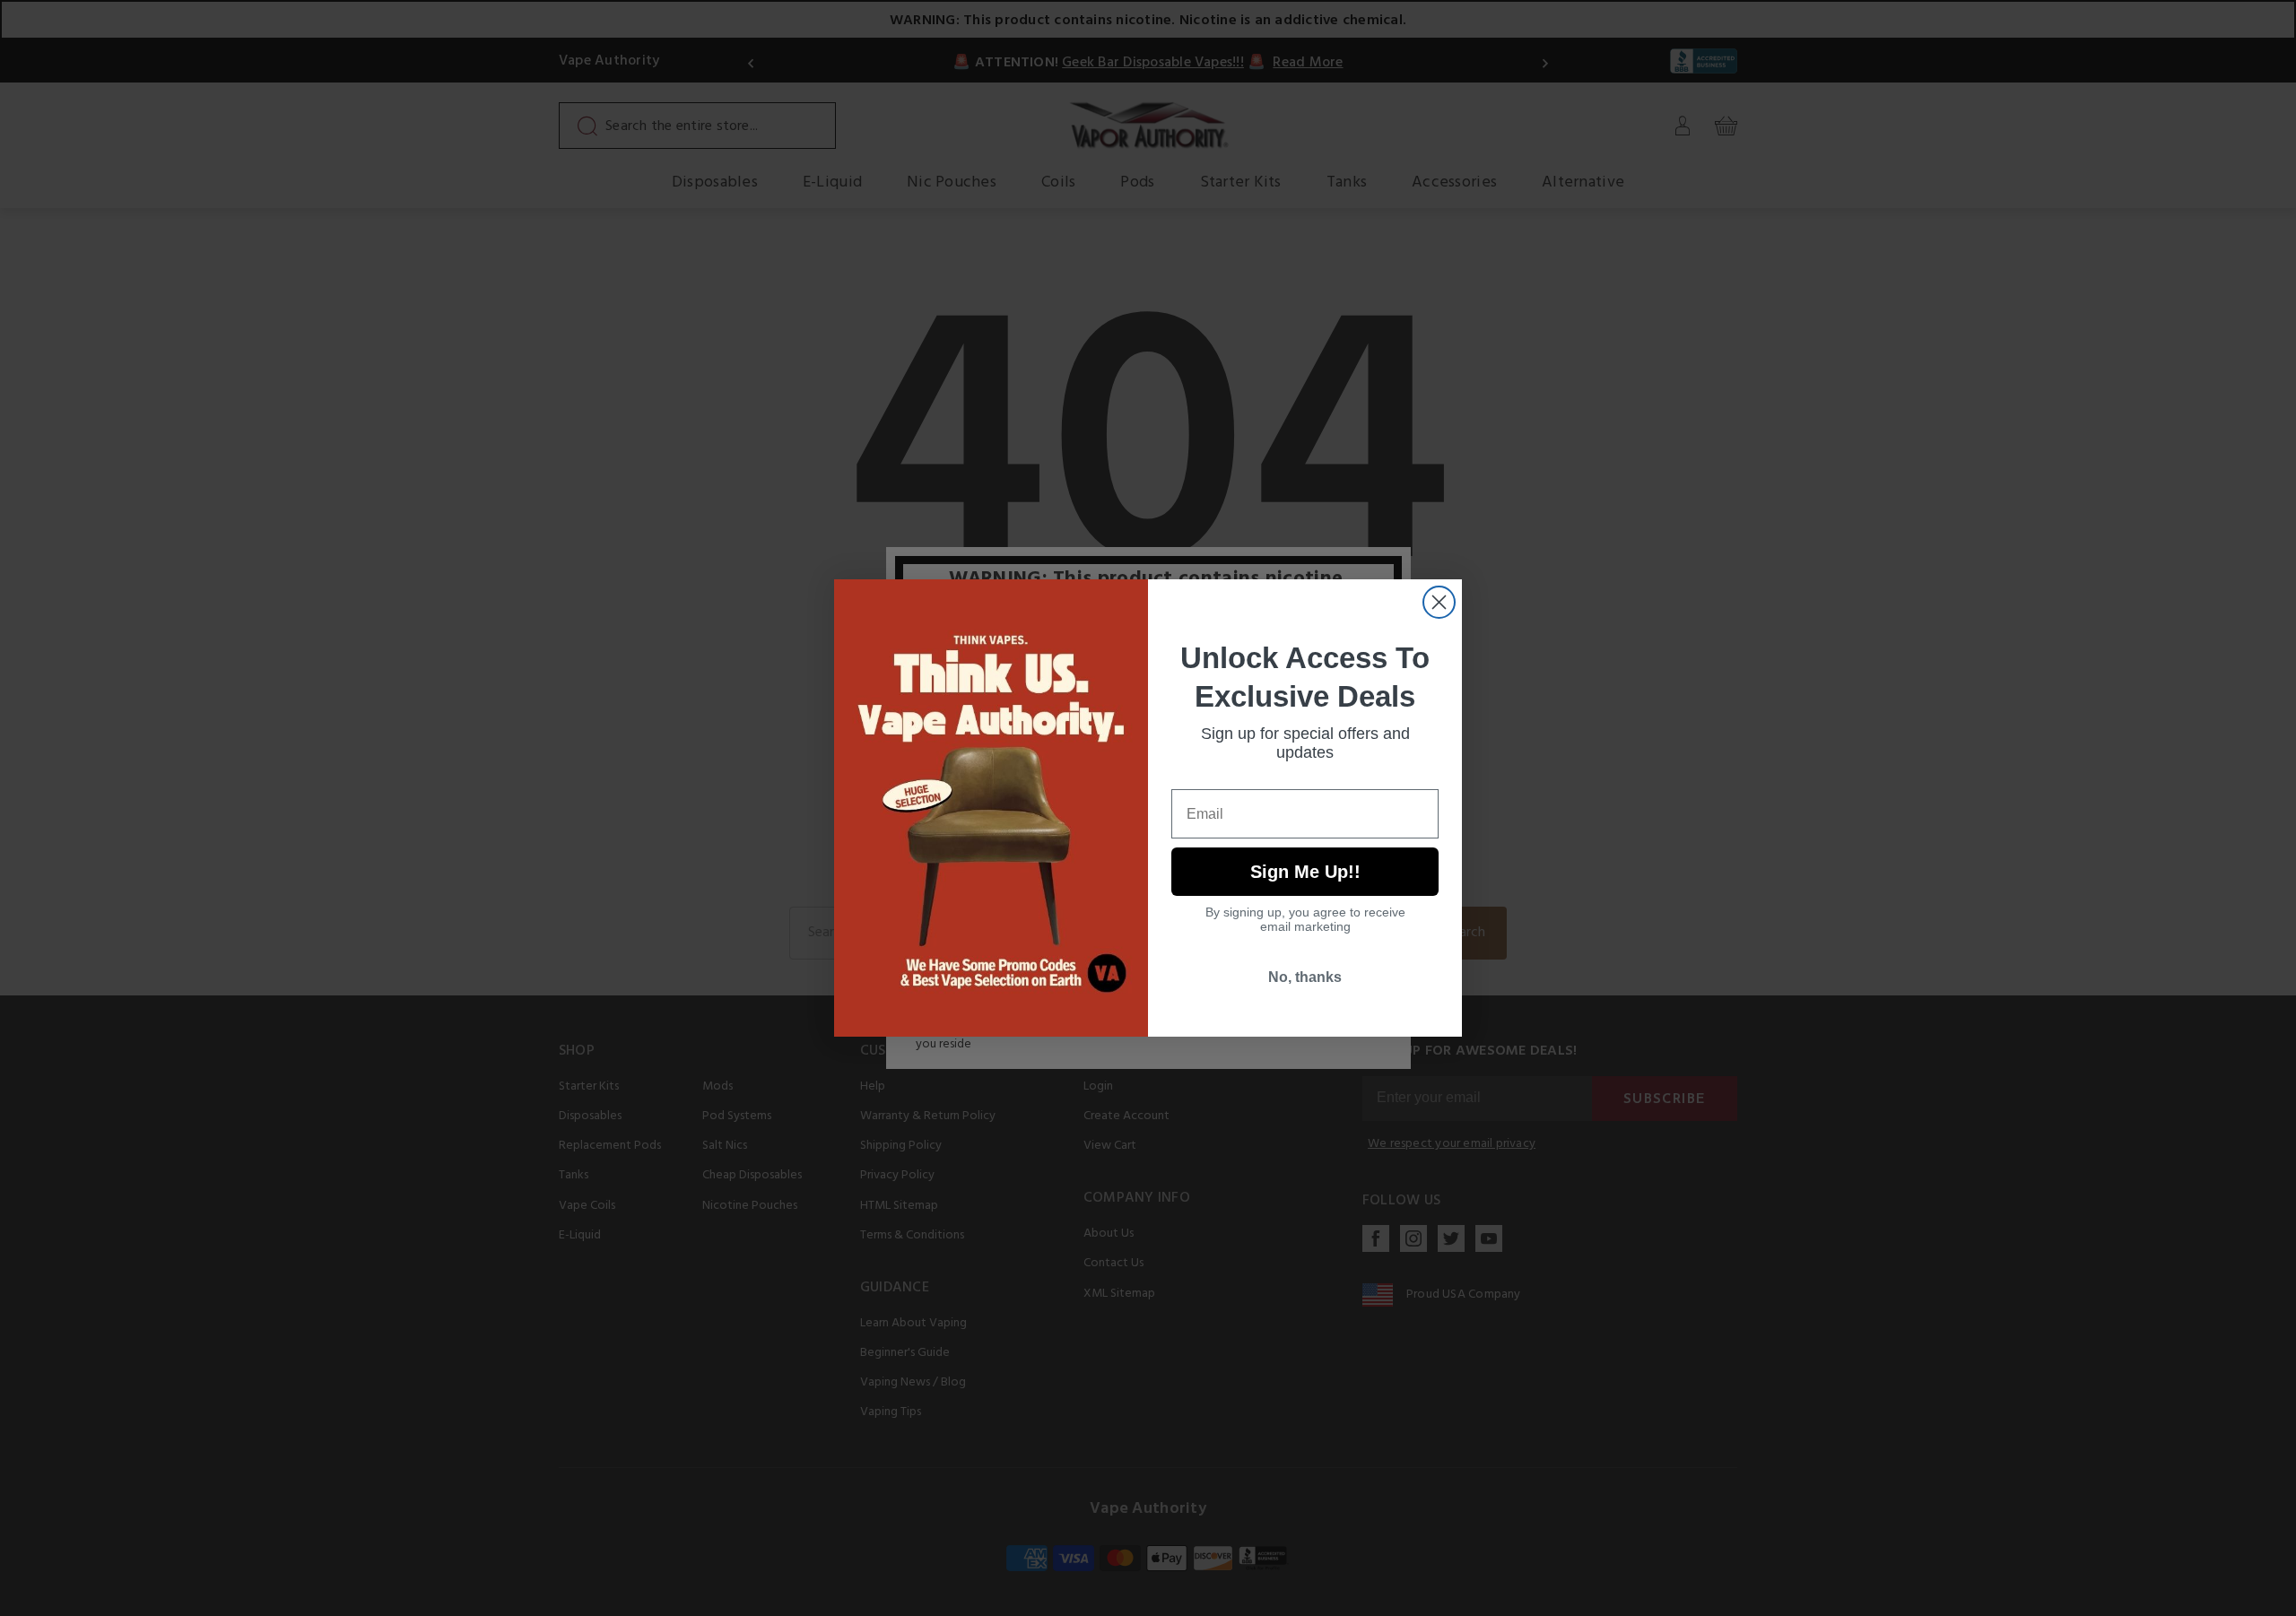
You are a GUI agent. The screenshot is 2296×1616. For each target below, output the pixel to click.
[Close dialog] (1439, 602)
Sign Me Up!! (1305, 872)
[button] (2295, 1603)
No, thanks (1305, 977)
